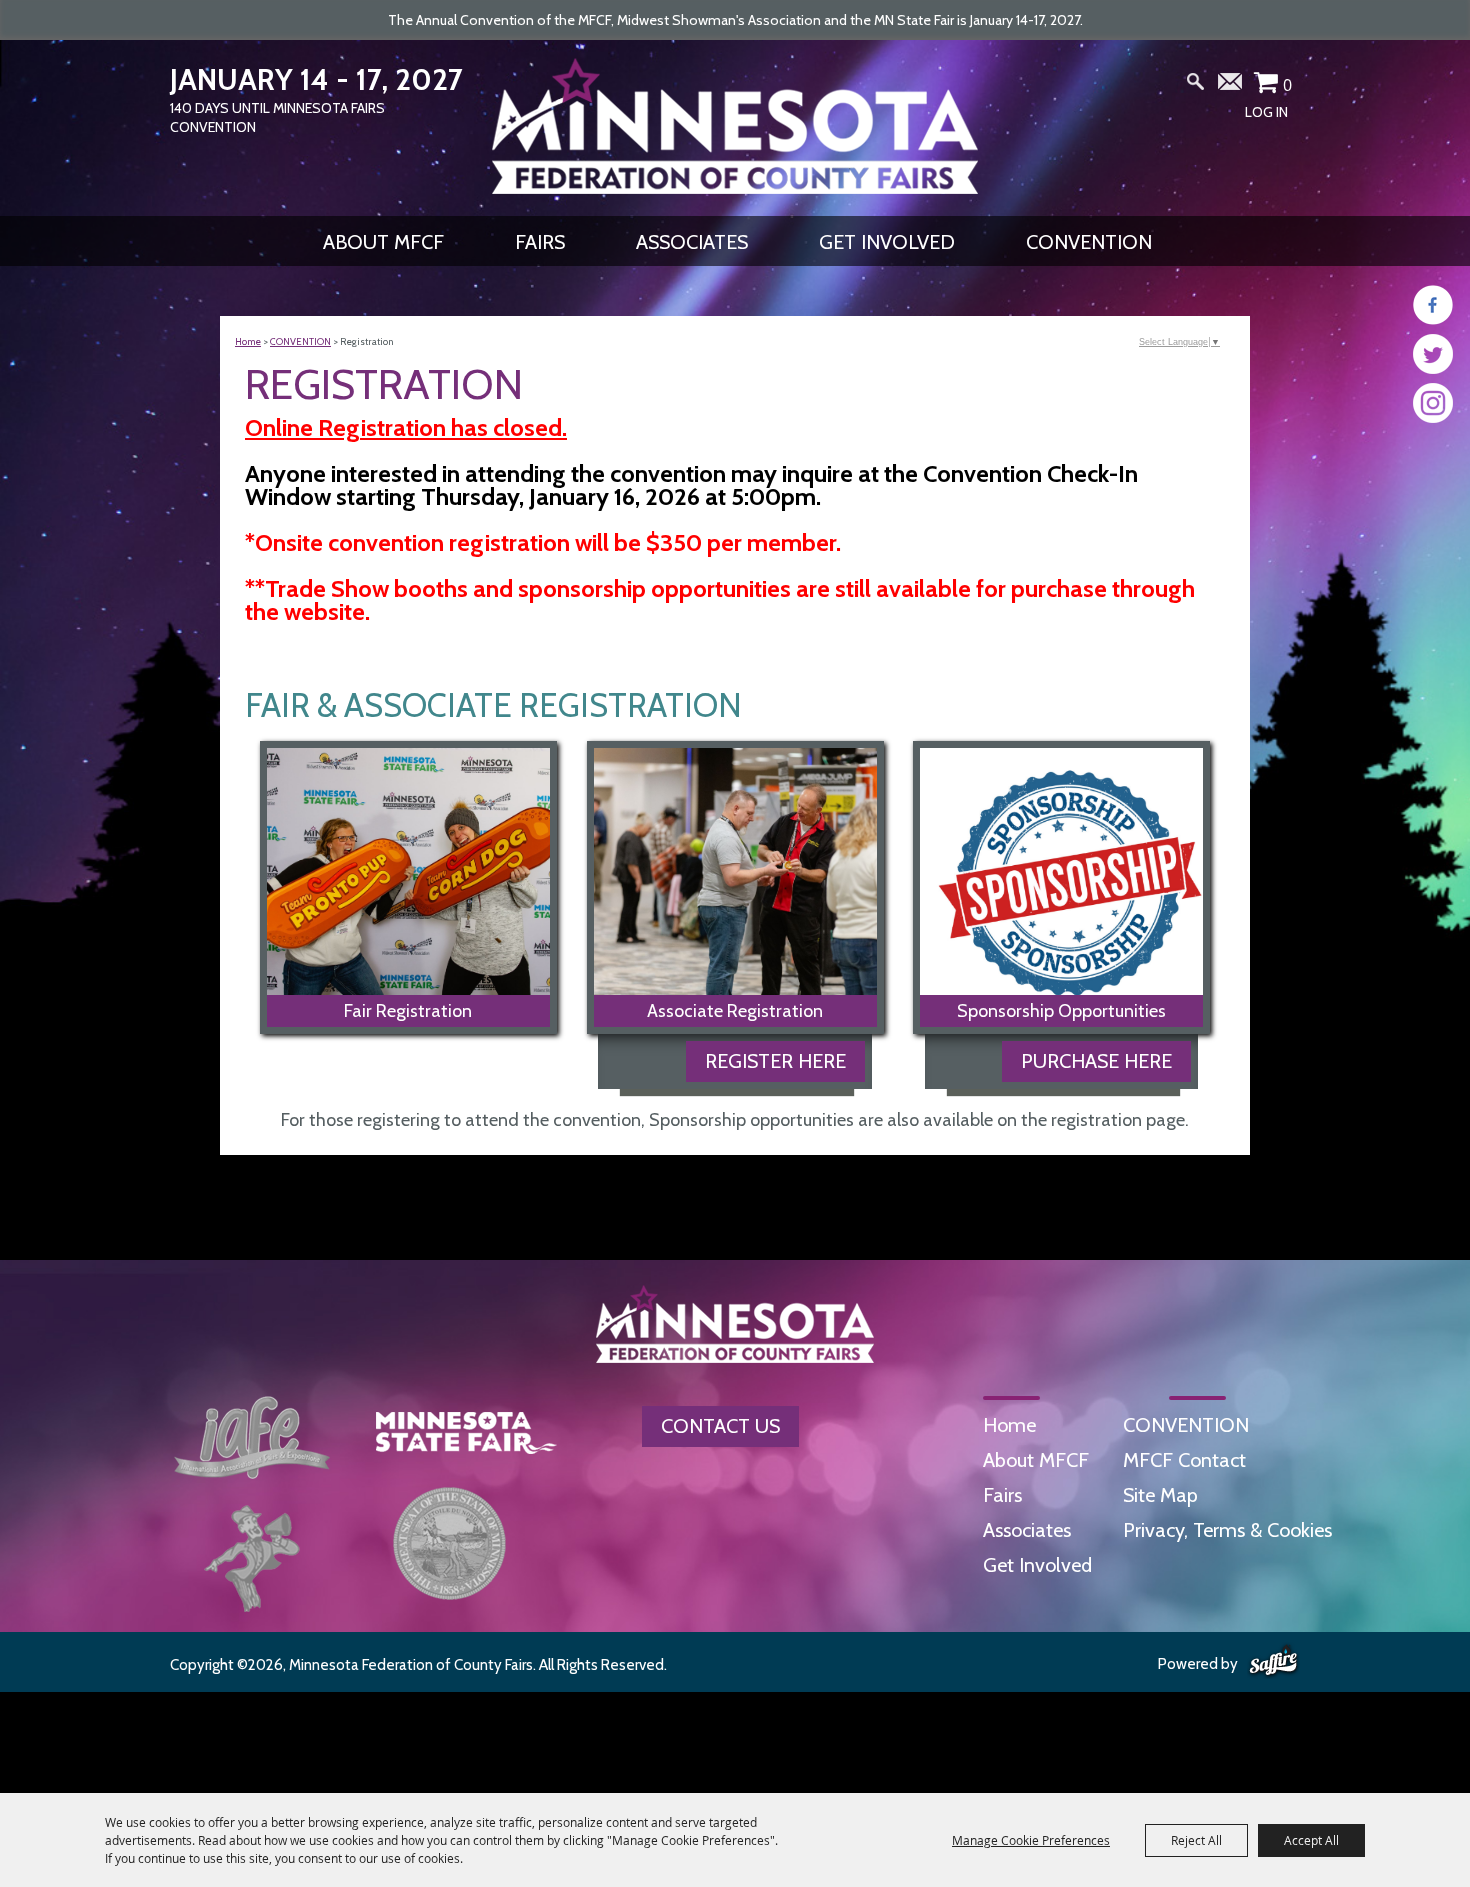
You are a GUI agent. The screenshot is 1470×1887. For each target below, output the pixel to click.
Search (1196, 86)
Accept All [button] (1311, 1840)
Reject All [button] (1196, 1840)
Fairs (540, 242)
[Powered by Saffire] (1273, 1662)
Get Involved (887, 242)
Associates (692, 242)
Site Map (1160, 1495)
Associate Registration (735, 1011)
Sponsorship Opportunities (1061, 1011)
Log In (1266, 112)
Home (248, 341)
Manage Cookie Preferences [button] (1031, 1840)
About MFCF (383, 242)
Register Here (775, 1061)
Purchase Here (1096, 1061)
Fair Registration (408, 1011)
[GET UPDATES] (1231, 89)
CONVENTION (1089, 242)
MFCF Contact (1184, 1460)
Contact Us (720, 1426)
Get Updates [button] (1231, 86)
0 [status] (1287, 85)
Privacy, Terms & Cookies (1227, 1530)
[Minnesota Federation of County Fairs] (735, 126)
